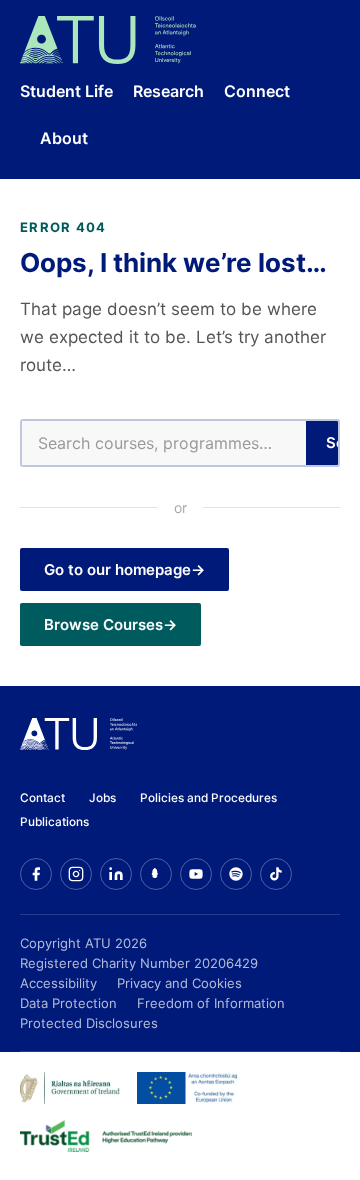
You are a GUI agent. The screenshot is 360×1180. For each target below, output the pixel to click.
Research (168, 91)
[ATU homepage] (78, 744)
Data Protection (68, 1003)
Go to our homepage (117, 569)
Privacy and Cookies (179, 983)
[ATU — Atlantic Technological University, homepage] (108, 40)
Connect (257, 91)
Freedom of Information (211, 1003)
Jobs (102, 798)
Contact (42, 798)
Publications (54, 822)
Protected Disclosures (89, 1023)
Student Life (66, 91)
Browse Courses (103, 624)
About (64, 138)
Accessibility (58, 983)
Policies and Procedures (208, 798)
